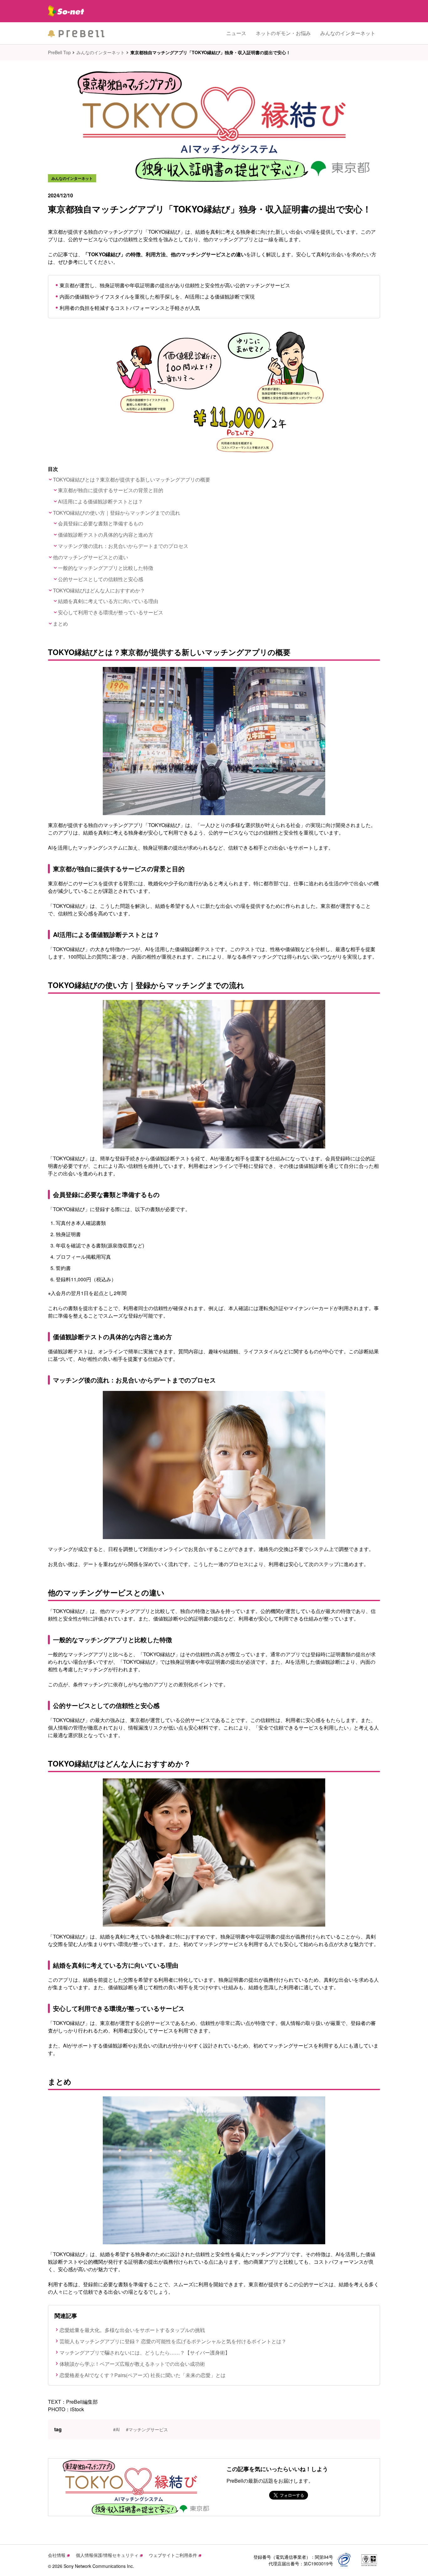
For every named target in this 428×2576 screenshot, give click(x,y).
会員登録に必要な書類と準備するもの (101, 523)
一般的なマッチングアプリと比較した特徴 (106, 568)
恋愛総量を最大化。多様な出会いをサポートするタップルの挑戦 (132, 2330)
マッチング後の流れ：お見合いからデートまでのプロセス (123, 546)
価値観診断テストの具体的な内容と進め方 (106, 535)
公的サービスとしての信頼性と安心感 (101, 579)
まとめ (60, 624)
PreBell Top (59, 52)
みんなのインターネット (348, 33)
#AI (116, 2429)
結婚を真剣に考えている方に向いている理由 (108, 601)
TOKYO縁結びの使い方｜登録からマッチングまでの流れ (117, 513)
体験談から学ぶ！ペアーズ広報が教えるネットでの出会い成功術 (132, 2364)
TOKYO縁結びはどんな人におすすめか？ (99, 590)
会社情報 (57, 2555)
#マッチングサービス (147, 2429)
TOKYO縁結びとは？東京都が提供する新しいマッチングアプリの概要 (132, 479)
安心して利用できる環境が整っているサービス (111, 612)
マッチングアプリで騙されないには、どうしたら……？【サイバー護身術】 (145, 2352)
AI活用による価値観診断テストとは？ (100, 501)
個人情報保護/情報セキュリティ (107, 2555)
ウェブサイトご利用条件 (173, 2555)
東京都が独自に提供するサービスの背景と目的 (111, 490)
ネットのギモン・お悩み (283, 33)
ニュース (236, 33)
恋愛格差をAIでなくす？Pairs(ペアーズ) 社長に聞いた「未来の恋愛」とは (143, 2375)
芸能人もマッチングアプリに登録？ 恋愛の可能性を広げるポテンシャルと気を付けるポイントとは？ (173, 2341)
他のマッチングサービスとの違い (91, 557)
